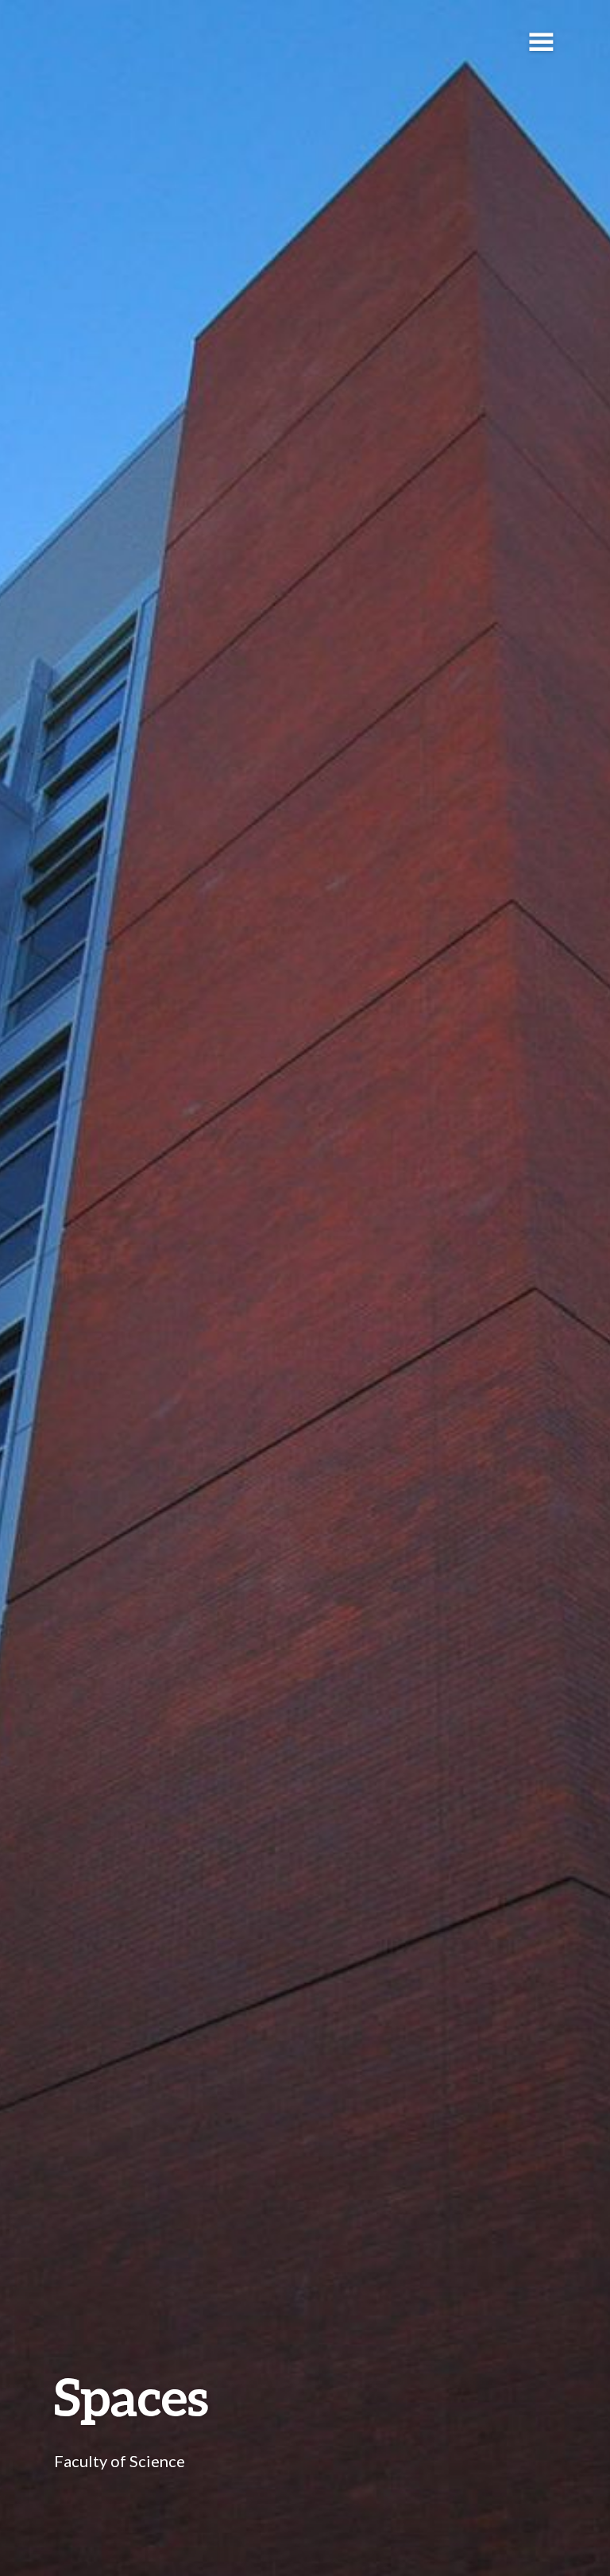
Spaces (131, 2396)
